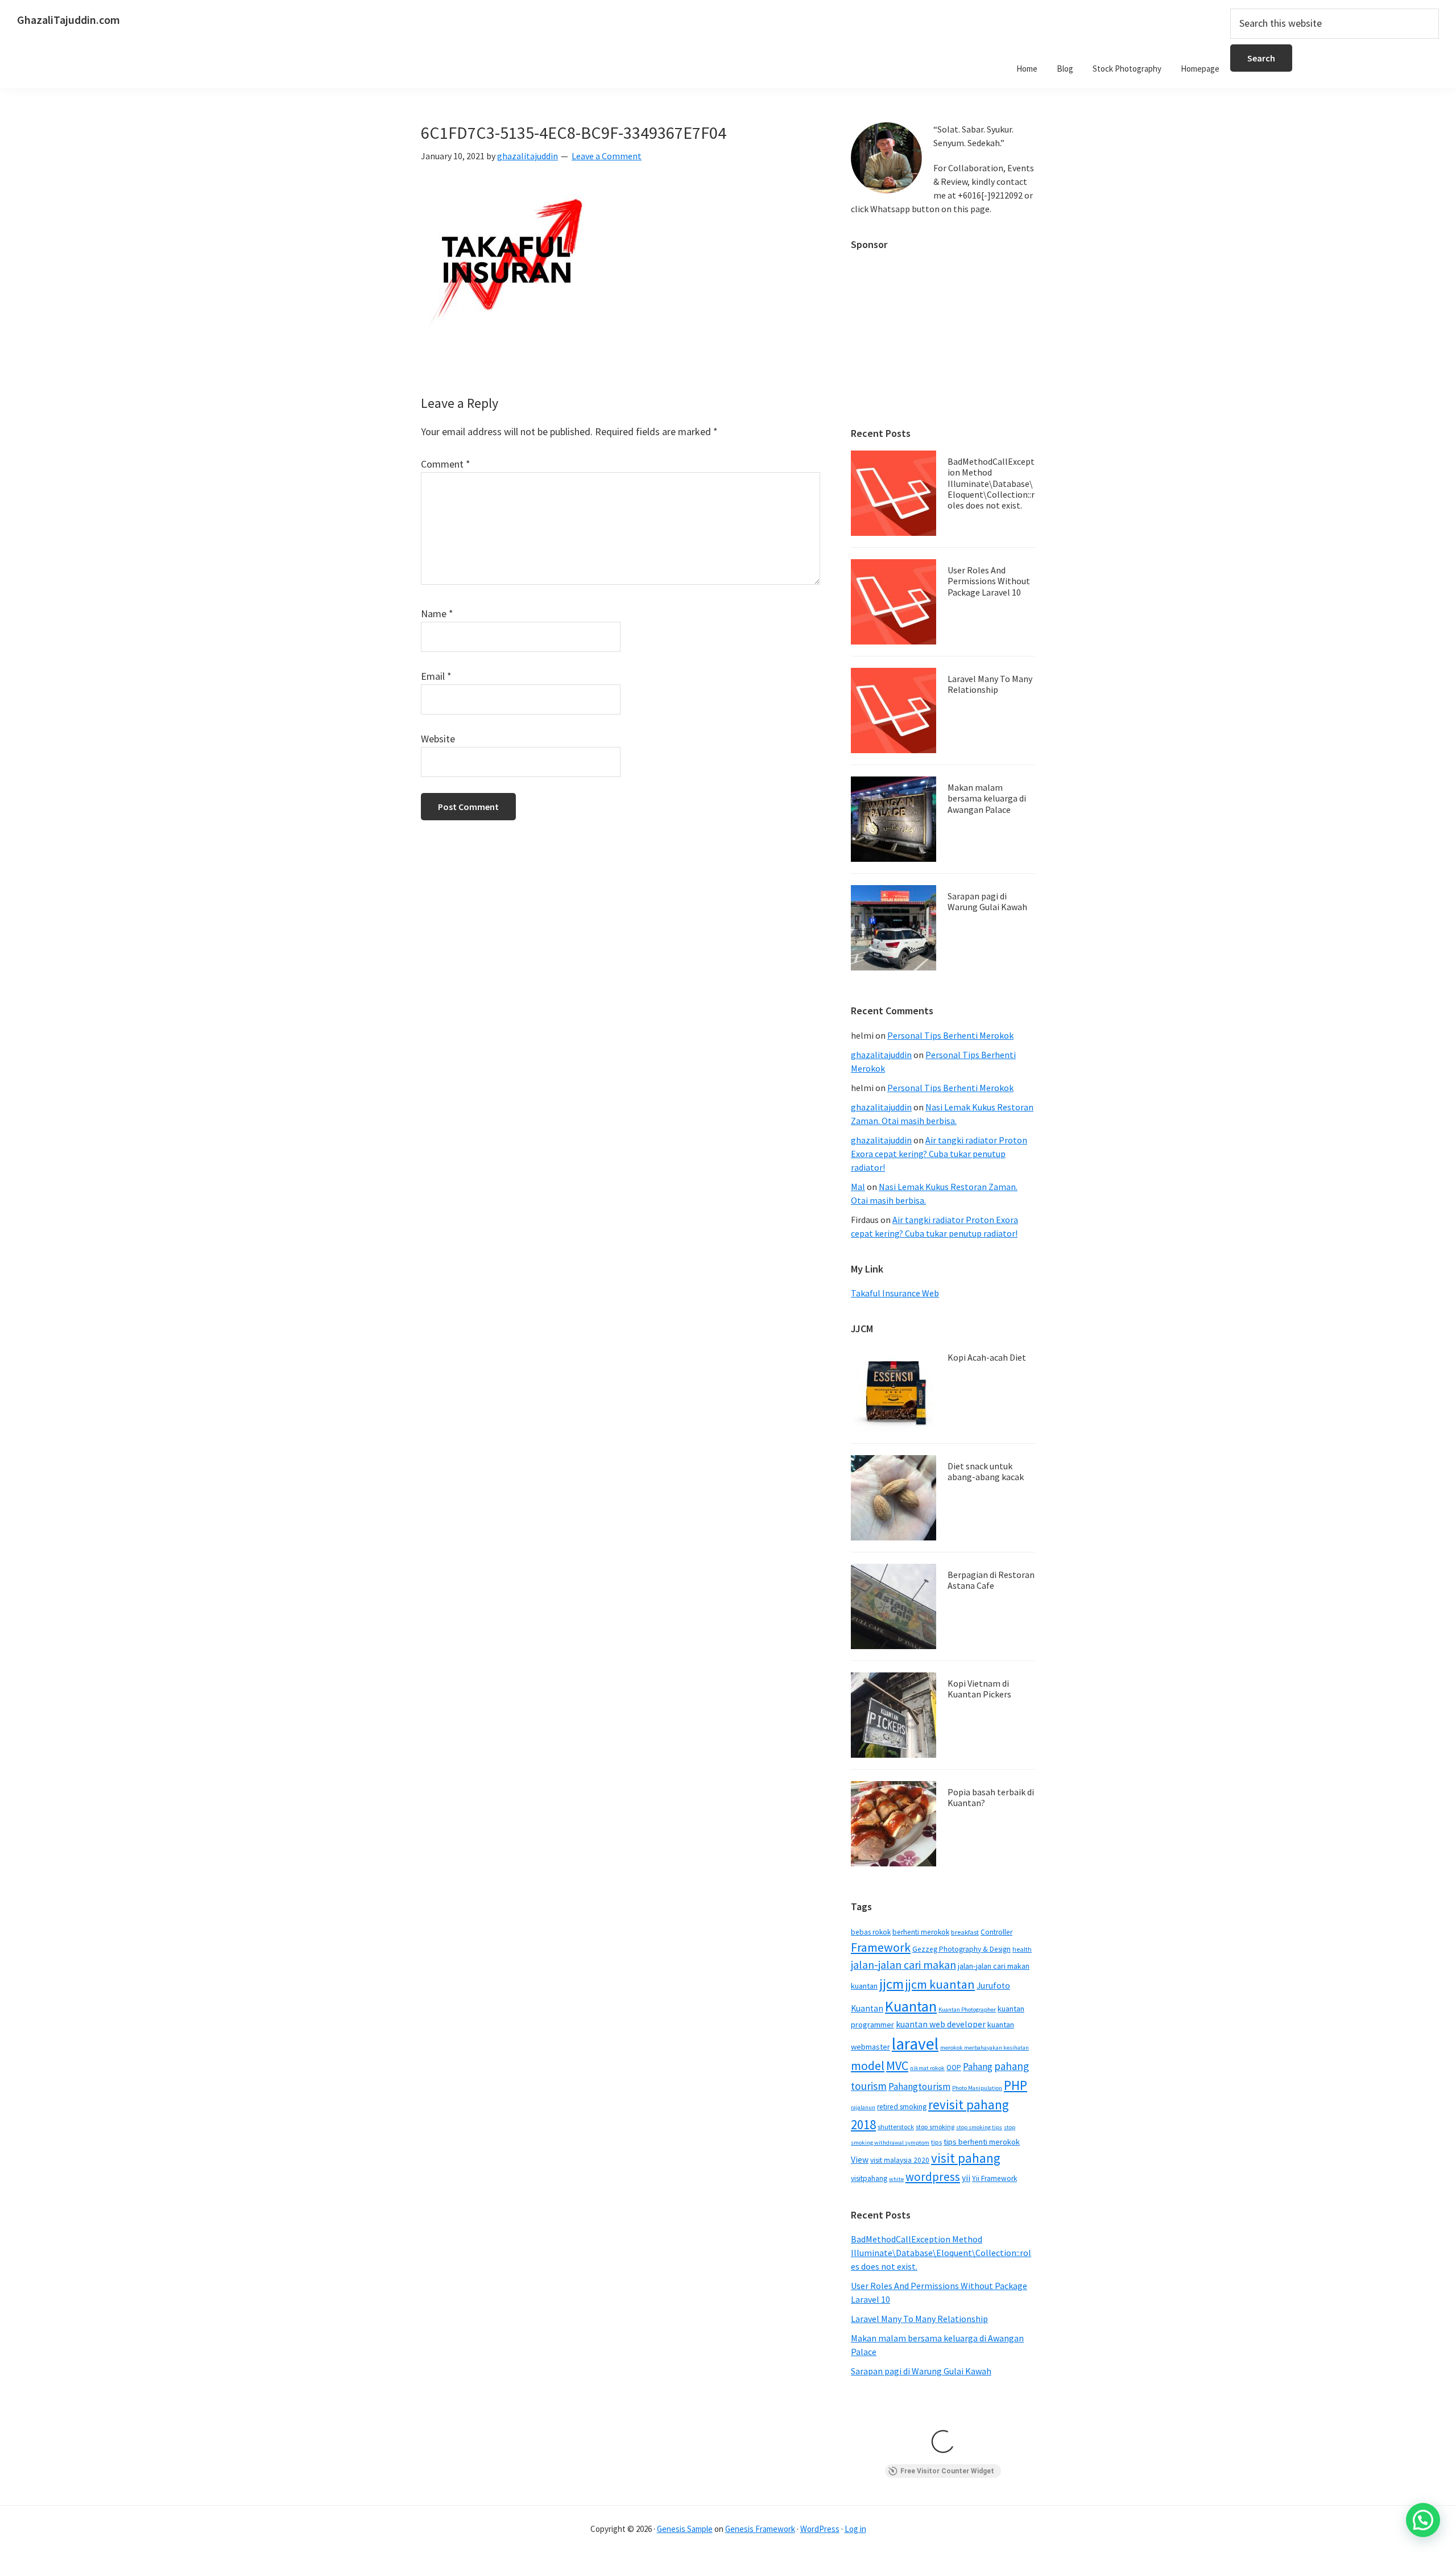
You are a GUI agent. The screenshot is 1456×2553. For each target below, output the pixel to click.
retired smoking (902, 2107)
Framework (881, 1947)
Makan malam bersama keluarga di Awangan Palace (987, 798)
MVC (897, 2065)
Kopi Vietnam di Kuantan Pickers (979, 1689)
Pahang (978, 2067)
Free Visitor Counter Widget (947, 2471)
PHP (1016, 2085)
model (868, 2066)
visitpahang (869, 2178)
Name (437, 614)
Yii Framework (994, 2178)
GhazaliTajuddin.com (69, 20)
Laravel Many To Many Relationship (990, 684)
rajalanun (863, 2107)
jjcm (892, 1984)
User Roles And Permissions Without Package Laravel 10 (989, 581)
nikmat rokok (927, 2068)
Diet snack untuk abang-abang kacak (986, 1471)
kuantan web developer (941, 2024)
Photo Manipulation (977, 2088)
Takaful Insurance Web (895, 1293)
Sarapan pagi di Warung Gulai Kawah (987, 901)
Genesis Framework (760, 2529)
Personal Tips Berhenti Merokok (950, 1035)
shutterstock (896, 2127)
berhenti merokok (921, 1932)
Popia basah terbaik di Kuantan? (991, 1797)
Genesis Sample (685, 2529)
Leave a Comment (607, 156)
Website (438, 739)
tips (936, 2142)
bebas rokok (871, 1932)
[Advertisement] (943, 333)
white (896, 2179)
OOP (954, 2067)
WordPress (820, 2529)
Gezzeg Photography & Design (961, 1949)
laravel (915, 2044)
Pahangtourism (919, 2087)
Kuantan (911, 2006)
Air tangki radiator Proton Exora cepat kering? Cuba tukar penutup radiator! (939, 1154)
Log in (855, 2529)
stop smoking (935, 2127)
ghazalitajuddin (881, 1055)
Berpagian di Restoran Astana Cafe (991, 1580)
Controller (996, 1932)
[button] (1423, 2520)
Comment (446, 464)
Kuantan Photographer (967, 2009)
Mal (858, 1187)
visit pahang (966, 2158)
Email (436, 676)
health (1022, 1949)
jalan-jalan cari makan (903, 1965)
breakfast (965, 1932)
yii (966, 2178)
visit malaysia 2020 (900, 2160)
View (860, 2160)
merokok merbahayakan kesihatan (985, 2048)
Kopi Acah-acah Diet (987, 1357)
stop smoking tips (979, 2127)
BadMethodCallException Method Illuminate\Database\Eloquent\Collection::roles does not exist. (991, 483)
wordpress (933, 2177)
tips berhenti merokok (982, 2142)
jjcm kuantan (940, 1984)
